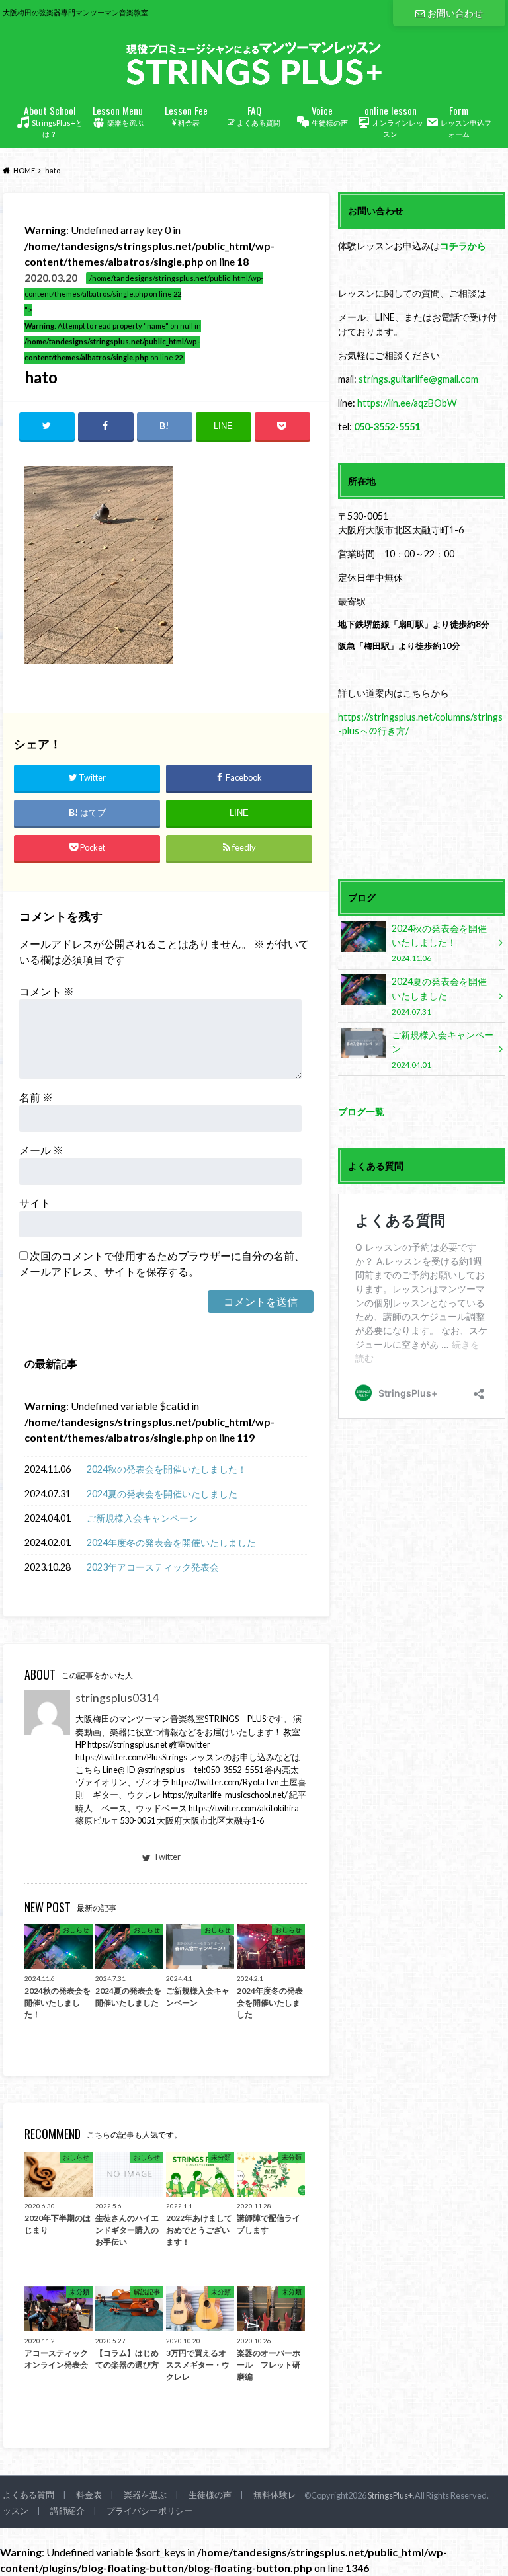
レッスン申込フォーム (466, 121)
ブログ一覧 (361, 1112)
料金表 (186, 115)
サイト (35, 1203)
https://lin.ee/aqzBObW (407, 403)
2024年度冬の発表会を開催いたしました (171, 1542)
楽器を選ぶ (118, 115)
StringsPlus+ (390, 2495)
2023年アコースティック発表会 (153, 1567)
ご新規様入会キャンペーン (142, 1518)
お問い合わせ (455, 13)
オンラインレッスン (394, 121)
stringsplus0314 (117, 1698)
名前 (36, 1097)
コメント (47, 991)
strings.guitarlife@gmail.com (418, 379)
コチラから (463, 246)
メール (41, 1150)
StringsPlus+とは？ (54, 121)
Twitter (167, 1857)
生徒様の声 (330, 115)
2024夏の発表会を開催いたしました (162, 1494)
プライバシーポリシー (149, 2511)
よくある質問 (259, 115)
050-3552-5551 (387, 427)
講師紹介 (67, 2511)
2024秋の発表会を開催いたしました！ (167, 1469)
